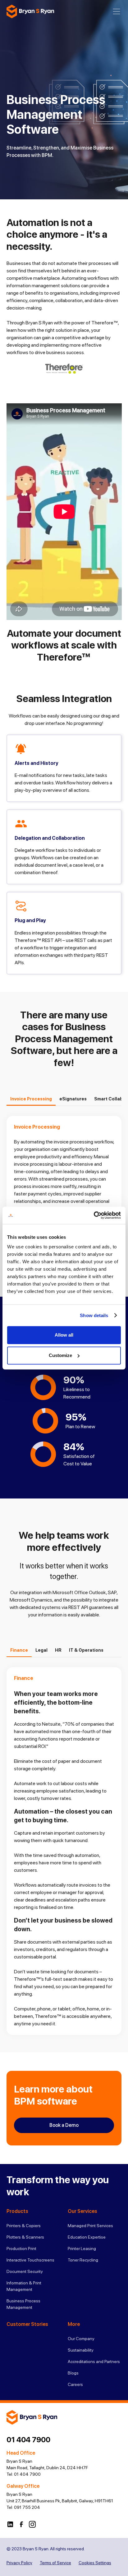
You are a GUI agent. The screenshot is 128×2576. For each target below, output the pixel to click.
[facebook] (21, 2524)
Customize (60, 1355)
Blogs (73, 2373)
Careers (75, 2384)
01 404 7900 (28, 2440)
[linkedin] (10, 2524)
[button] (117, 11)
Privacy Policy (19, 2563)
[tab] (31, 1099)
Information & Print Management (24, 2286)
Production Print (21, 2249)
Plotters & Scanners (25, 2237)
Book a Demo (64, 2125)
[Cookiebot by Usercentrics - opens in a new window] (94, 1215)
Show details (94, 1315)
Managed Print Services (90, 2226)
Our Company (81, 2339)
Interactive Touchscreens (30, 2260)
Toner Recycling (83, 2260)
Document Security (25, 2271)
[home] (30, 11)
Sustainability (81, 2350)
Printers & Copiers (24, 2226)
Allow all (64, 1335)
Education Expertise (87, 2237)
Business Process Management (23, 2304)
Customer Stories (27, 2324)
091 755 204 (27, 2507)
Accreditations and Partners (94, 2361)
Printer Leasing (82, 2249)
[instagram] (32, 2524)
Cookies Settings (95, 2563)
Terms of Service (55, 2563)
